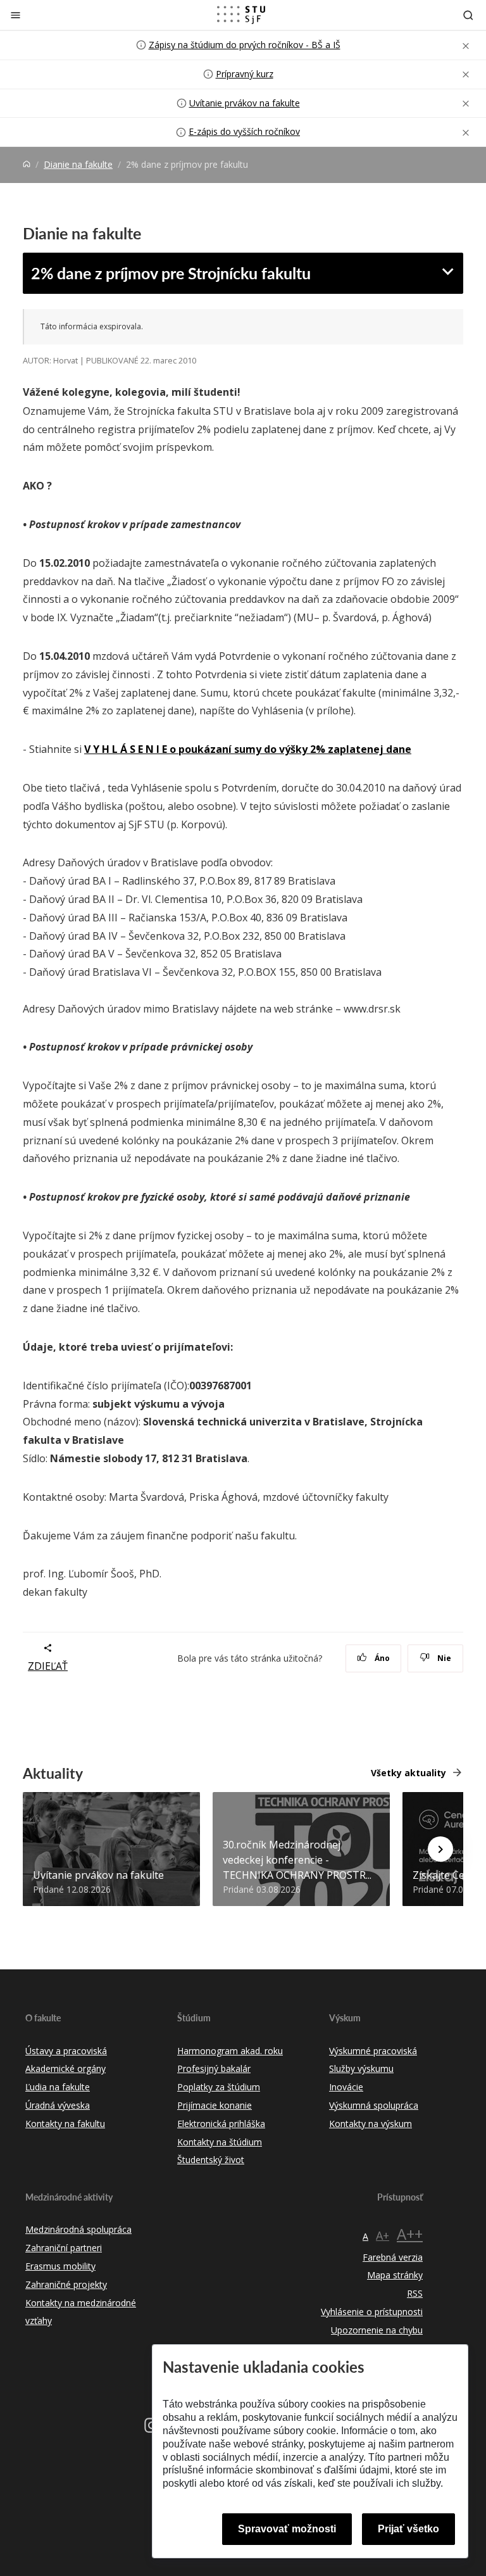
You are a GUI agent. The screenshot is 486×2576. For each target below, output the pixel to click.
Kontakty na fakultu (65, 2124)
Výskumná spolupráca (374, 2105)
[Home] (27, 164)
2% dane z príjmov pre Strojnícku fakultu (171, 273)
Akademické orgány (65, 2068)
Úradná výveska (58, 2105)
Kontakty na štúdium (220, 2142)
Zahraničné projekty (66, 2284)
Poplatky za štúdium (219, 2087)
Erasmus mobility (60, 2266)
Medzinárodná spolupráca (78, 2229)
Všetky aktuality (408, 1773)
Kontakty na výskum (371, 2124)
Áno (381, 1658)
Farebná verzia (393, 2257)
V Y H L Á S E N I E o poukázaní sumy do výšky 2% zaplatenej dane (248, 749)
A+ (383, 2235)
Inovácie (346, 2087)
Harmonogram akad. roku (230, 2051)
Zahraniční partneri (64, 2248)
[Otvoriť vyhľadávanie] (468, 15)
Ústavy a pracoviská (66, 2051)
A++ (410, 2234)
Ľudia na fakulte (58, 2087)
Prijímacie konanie (215, 2105)
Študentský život (211, 2160)
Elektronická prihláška (221, 2124)
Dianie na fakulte (78, 164)
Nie (443, 1658)
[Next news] (440, 1849)
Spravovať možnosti (287, 2529)
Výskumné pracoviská (373, 2051)
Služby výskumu (361, 2068)
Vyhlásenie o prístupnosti (372, 2312)
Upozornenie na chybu (377, 2330)
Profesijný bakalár (214, 2068)
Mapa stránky (395, 2275)
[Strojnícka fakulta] (241, 15)
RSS (415, 2293)
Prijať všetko (408, 2529)
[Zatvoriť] (16, 15)
